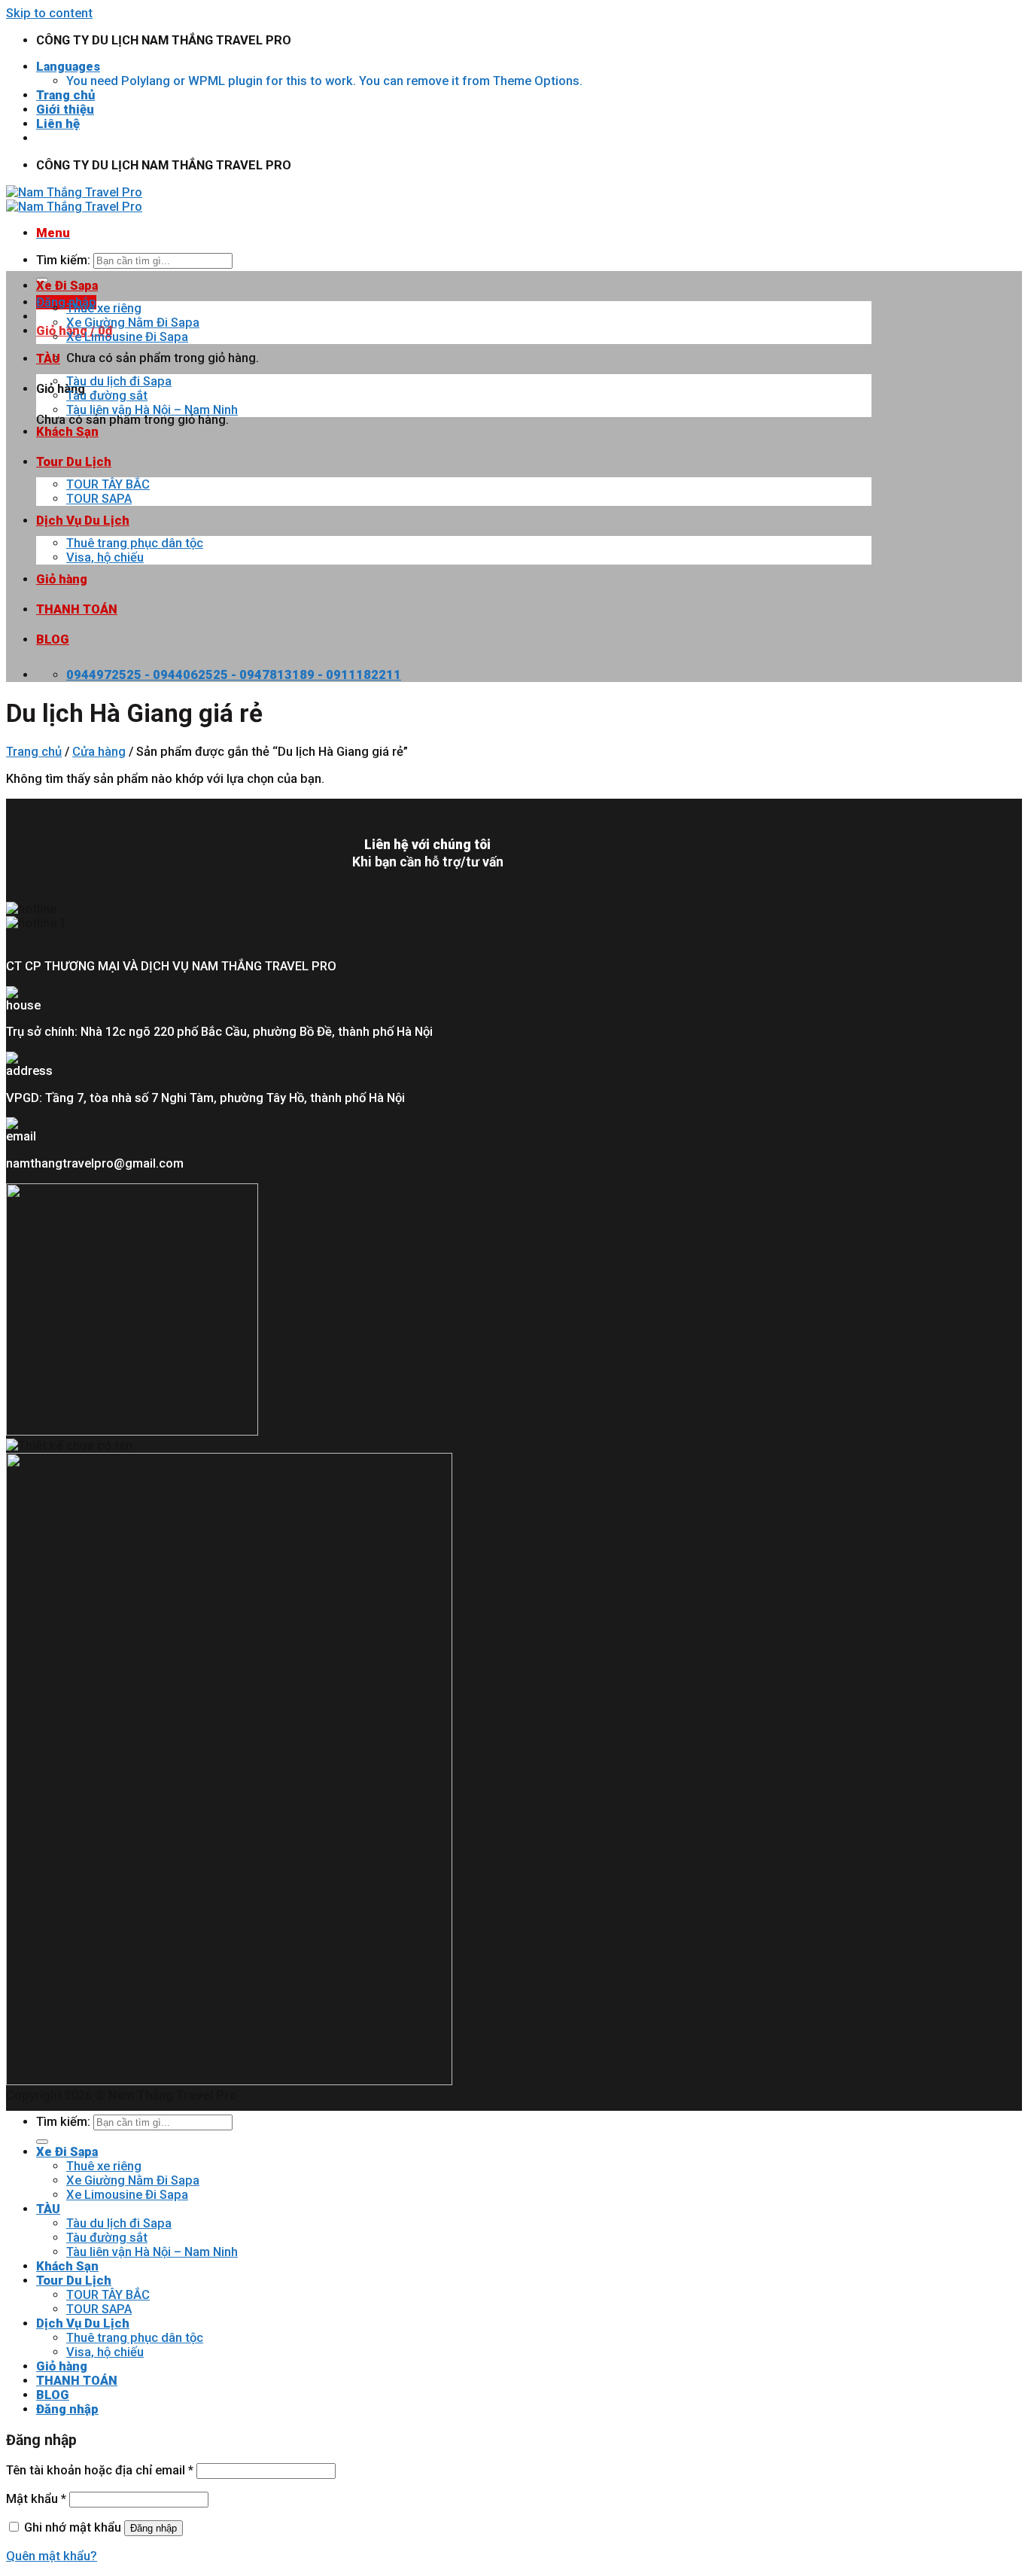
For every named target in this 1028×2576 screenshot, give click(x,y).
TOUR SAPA (99, 499)
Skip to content (49, 13)
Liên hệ (58, 124)
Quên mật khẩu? (52, 2556)
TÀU (48, 359)
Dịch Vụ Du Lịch (83, 521)
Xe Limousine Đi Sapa (127, 337)
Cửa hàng (99, 752)
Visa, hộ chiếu (105, 557)
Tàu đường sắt (107, 396)
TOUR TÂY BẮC (108, 484)
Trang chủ (65, 95)
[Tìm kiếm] (42, 2142)
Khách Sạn (67, 432)
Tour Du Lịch (74, 462)
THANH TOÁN (77, 609)
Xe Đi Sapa (67, 286)
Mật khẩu (36, 2499)
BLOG (53, 639)
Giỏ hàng (62, 579)
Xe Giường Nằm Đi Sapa (133, 323)
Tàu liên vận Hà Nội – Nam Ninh (152, 410)
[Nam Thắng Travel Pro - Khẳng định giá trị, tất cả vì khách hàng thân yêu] (74, 199)
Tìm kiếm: (63, 260)
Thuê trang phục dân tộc (135, 543)
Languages (68, 67)
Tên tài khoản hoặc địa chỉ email (100, 2470)
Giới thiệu (65, 110)
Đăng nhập (154, 2528)
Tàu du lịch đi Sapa (119, 381)
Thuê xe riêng (104, 308)
